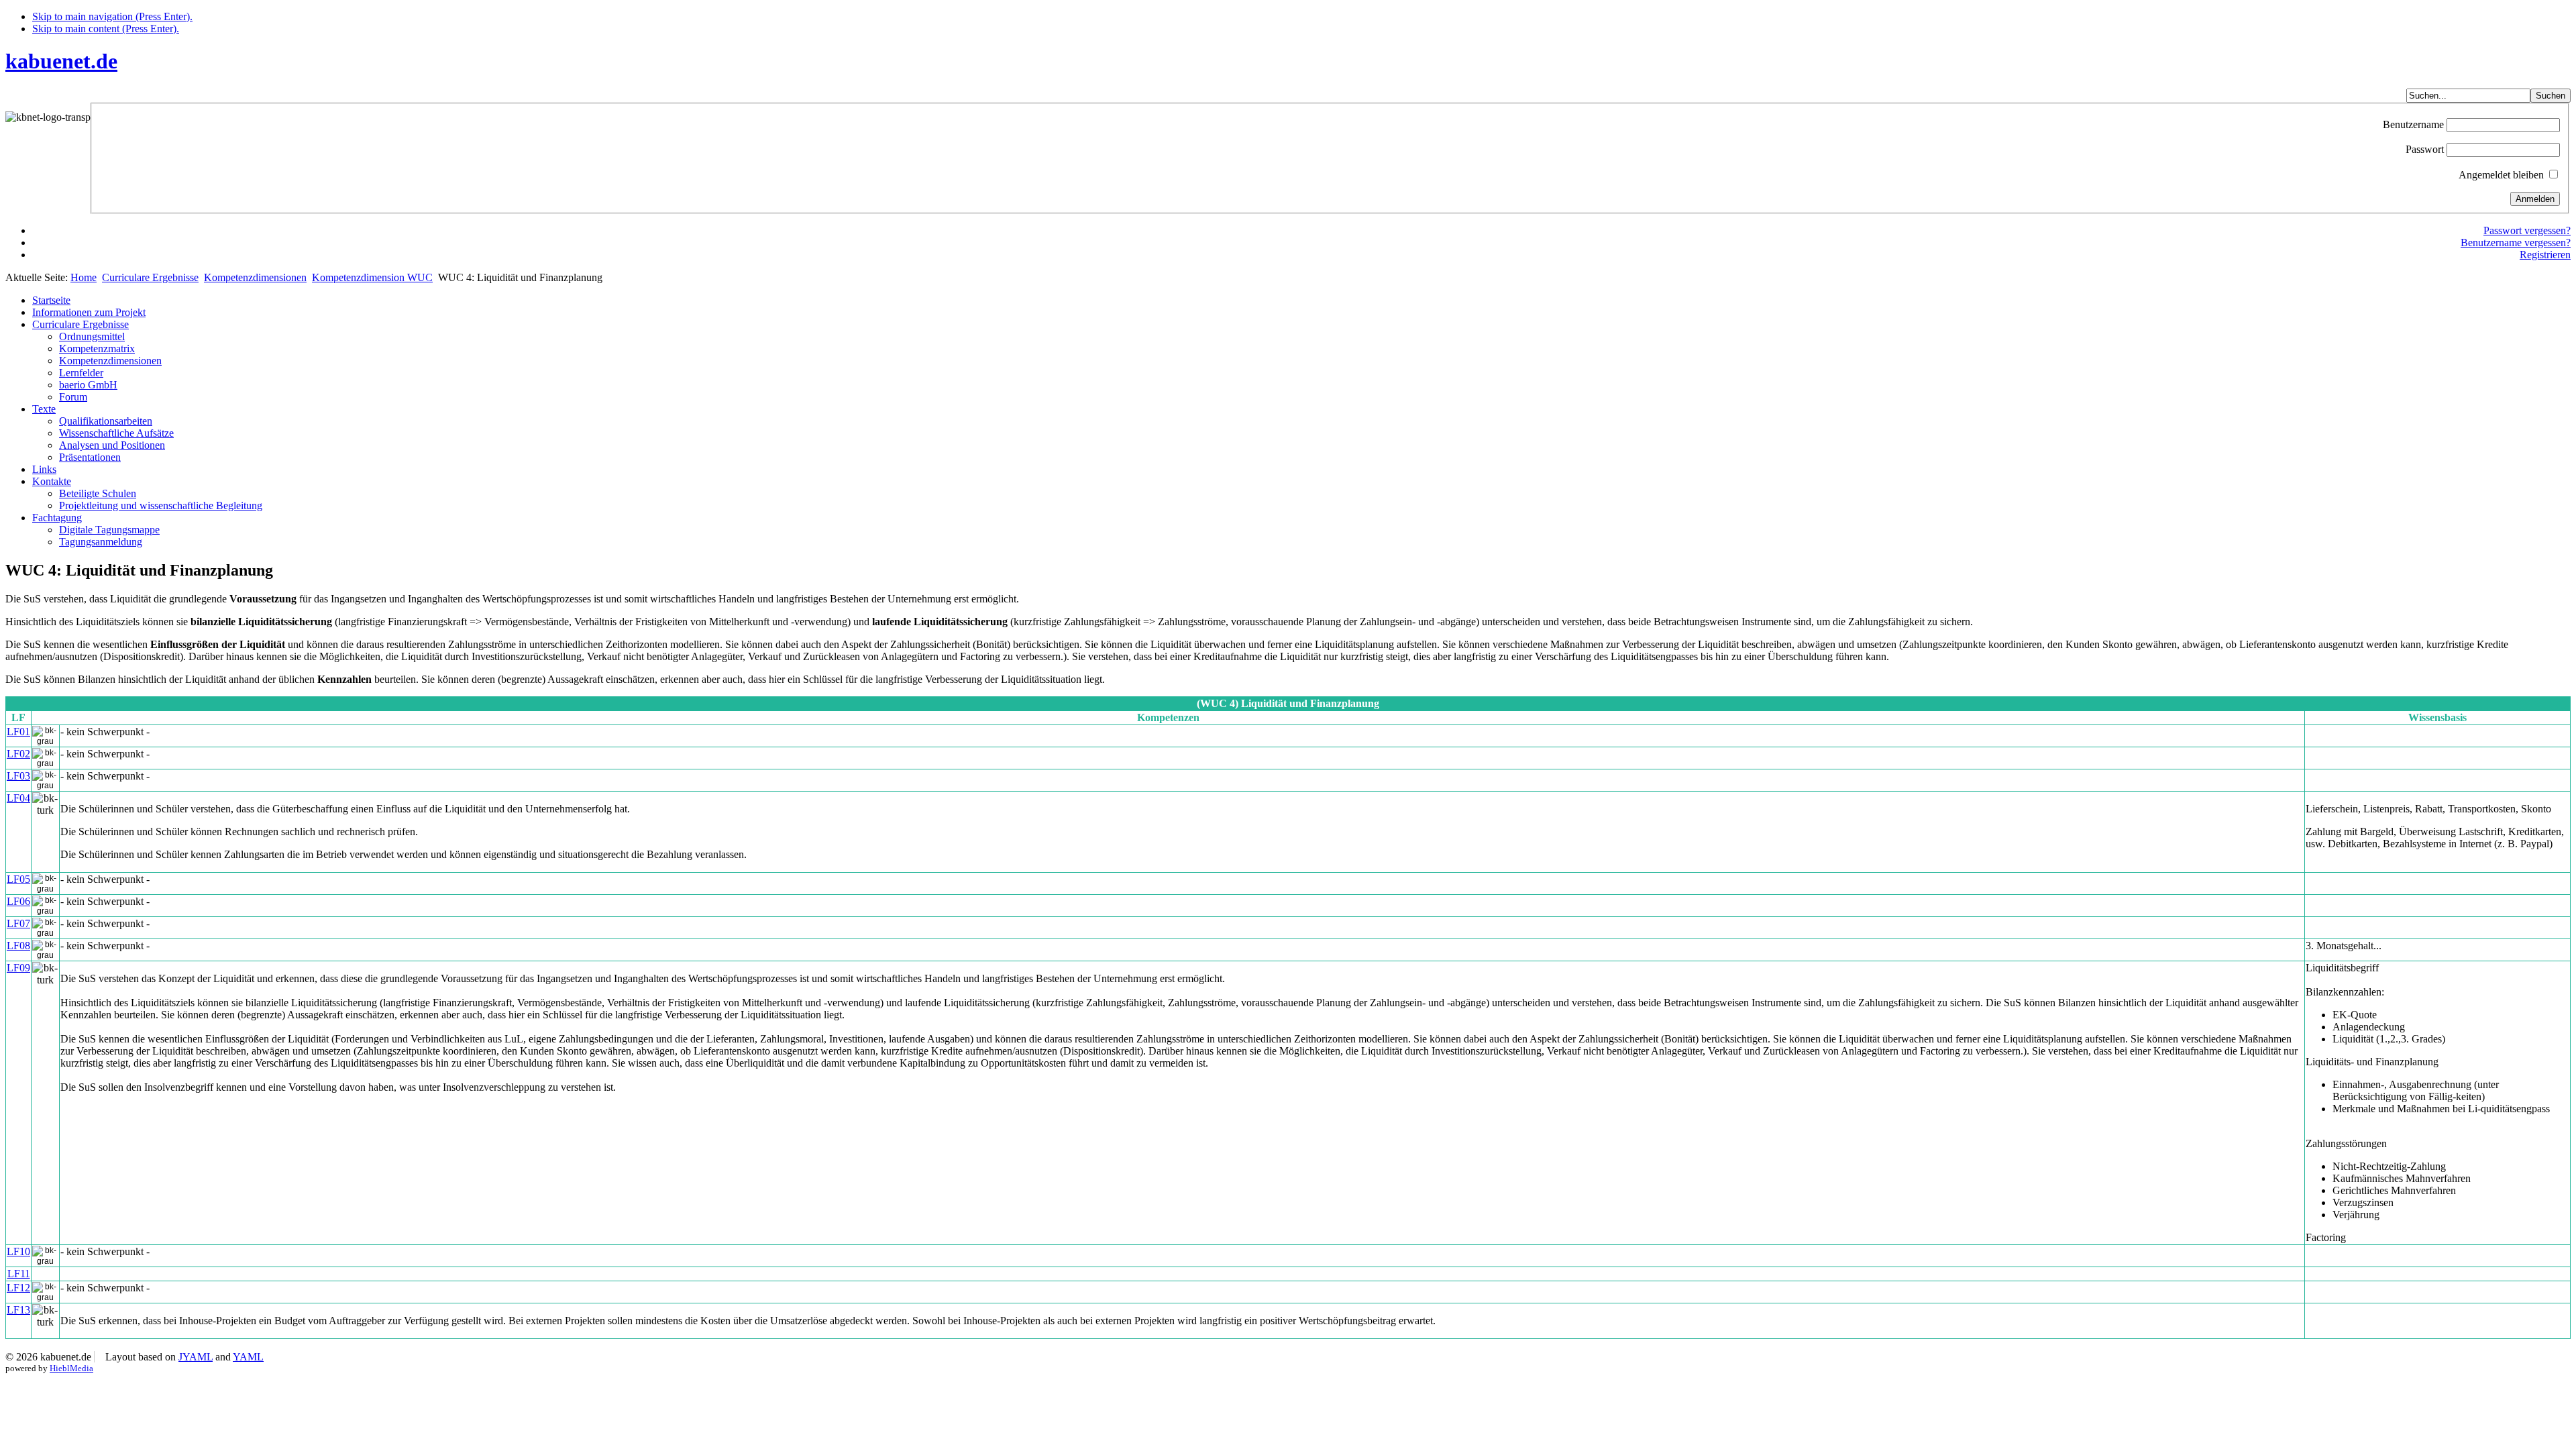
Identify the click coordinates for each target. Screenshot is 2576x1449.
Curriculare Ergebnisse (150, 277)
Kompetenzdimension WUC (372, 277)
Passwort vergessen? (2527, 230)
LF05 (18, 879)
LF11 (19, 1274)
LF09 (18, 968)
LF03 (18, 776)
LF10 (18, 1251)
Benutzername (2413, 124)
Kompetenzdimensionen (255, 277)
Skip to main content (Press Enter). (106, 29)
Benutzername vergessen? (2516, 243)
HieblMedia (71, 1368)
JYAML (196, 1357)
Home (84, 277)
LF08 (18, 946)
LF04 (18, 798)
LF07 (18, 923)
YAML (248, 1357)
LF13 (18, 1310)
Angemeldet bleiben (2501, 175)
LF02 (18, 754)
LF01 (18, 732)
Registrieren (2545, 255)
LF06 (18, 901)
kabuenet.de (61, 61)
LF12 (18, 1288)
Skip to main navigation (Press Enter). (112, 16)
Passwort (2425, 149)
